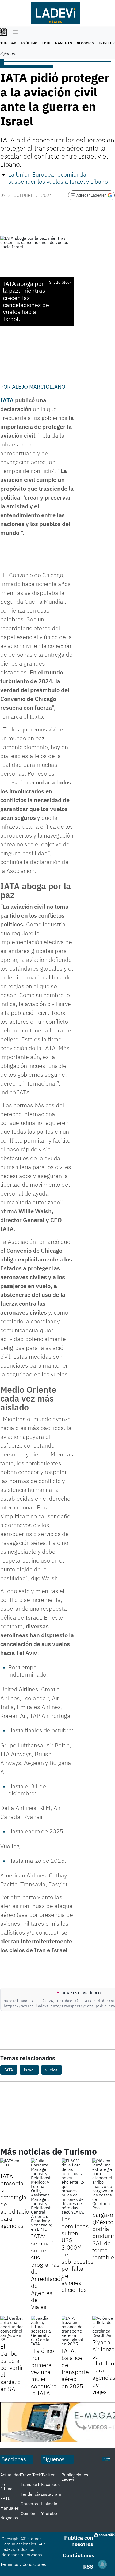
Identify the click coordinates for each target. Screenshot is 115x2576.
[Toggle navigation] (14, 32)
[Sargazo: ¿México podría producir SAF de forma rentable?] (104, 2184)
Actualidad (11, 2475)
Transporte (31, 2484)
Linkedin (49, 2504)
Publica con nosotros (79, 2541)
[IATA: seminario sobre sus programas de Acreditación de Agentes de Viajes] (42, 2195)
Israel (29, 2070)
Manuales (64, 43)
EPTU (46, 43)
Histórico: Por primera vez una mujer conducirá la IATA (44, 2372)
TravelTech (31, 2475)
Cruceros (29, 2504)
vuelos (51, 2070)
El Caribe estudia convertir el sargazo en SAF (12, 2367)
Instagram (51, 2494)
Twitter (48, 2475)
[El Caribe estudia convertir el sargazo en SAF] (12, 2329)
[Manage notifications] (102, 2564)
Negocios (85, 43)
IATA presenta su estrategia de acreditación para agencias (16, 2201)
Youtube (49, 2513)
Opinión (28, 2513)
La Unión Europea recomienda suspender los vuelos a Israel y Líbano (58, 178)
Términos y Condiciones (23, 2564)
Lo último (29, 43)
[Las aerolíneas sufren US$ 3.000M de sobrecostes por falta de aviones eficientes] (73, 2186)
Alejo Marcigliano (39, 387)
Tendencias (32, 2494)
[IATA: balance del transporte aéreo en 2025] (73, 2331)
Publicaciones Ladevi (75, 2477)
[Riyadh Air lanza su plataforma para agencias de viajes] (104, 2327)
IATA (7, 400)
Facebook (50, 2484)
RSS (88, 2566)
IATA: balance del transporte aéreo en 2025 (75, 2368)
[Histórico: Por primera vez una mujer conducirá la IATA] (42, 2331)
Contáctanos (78, 2555)
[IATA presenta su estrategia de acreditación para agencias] (12, 2165)
